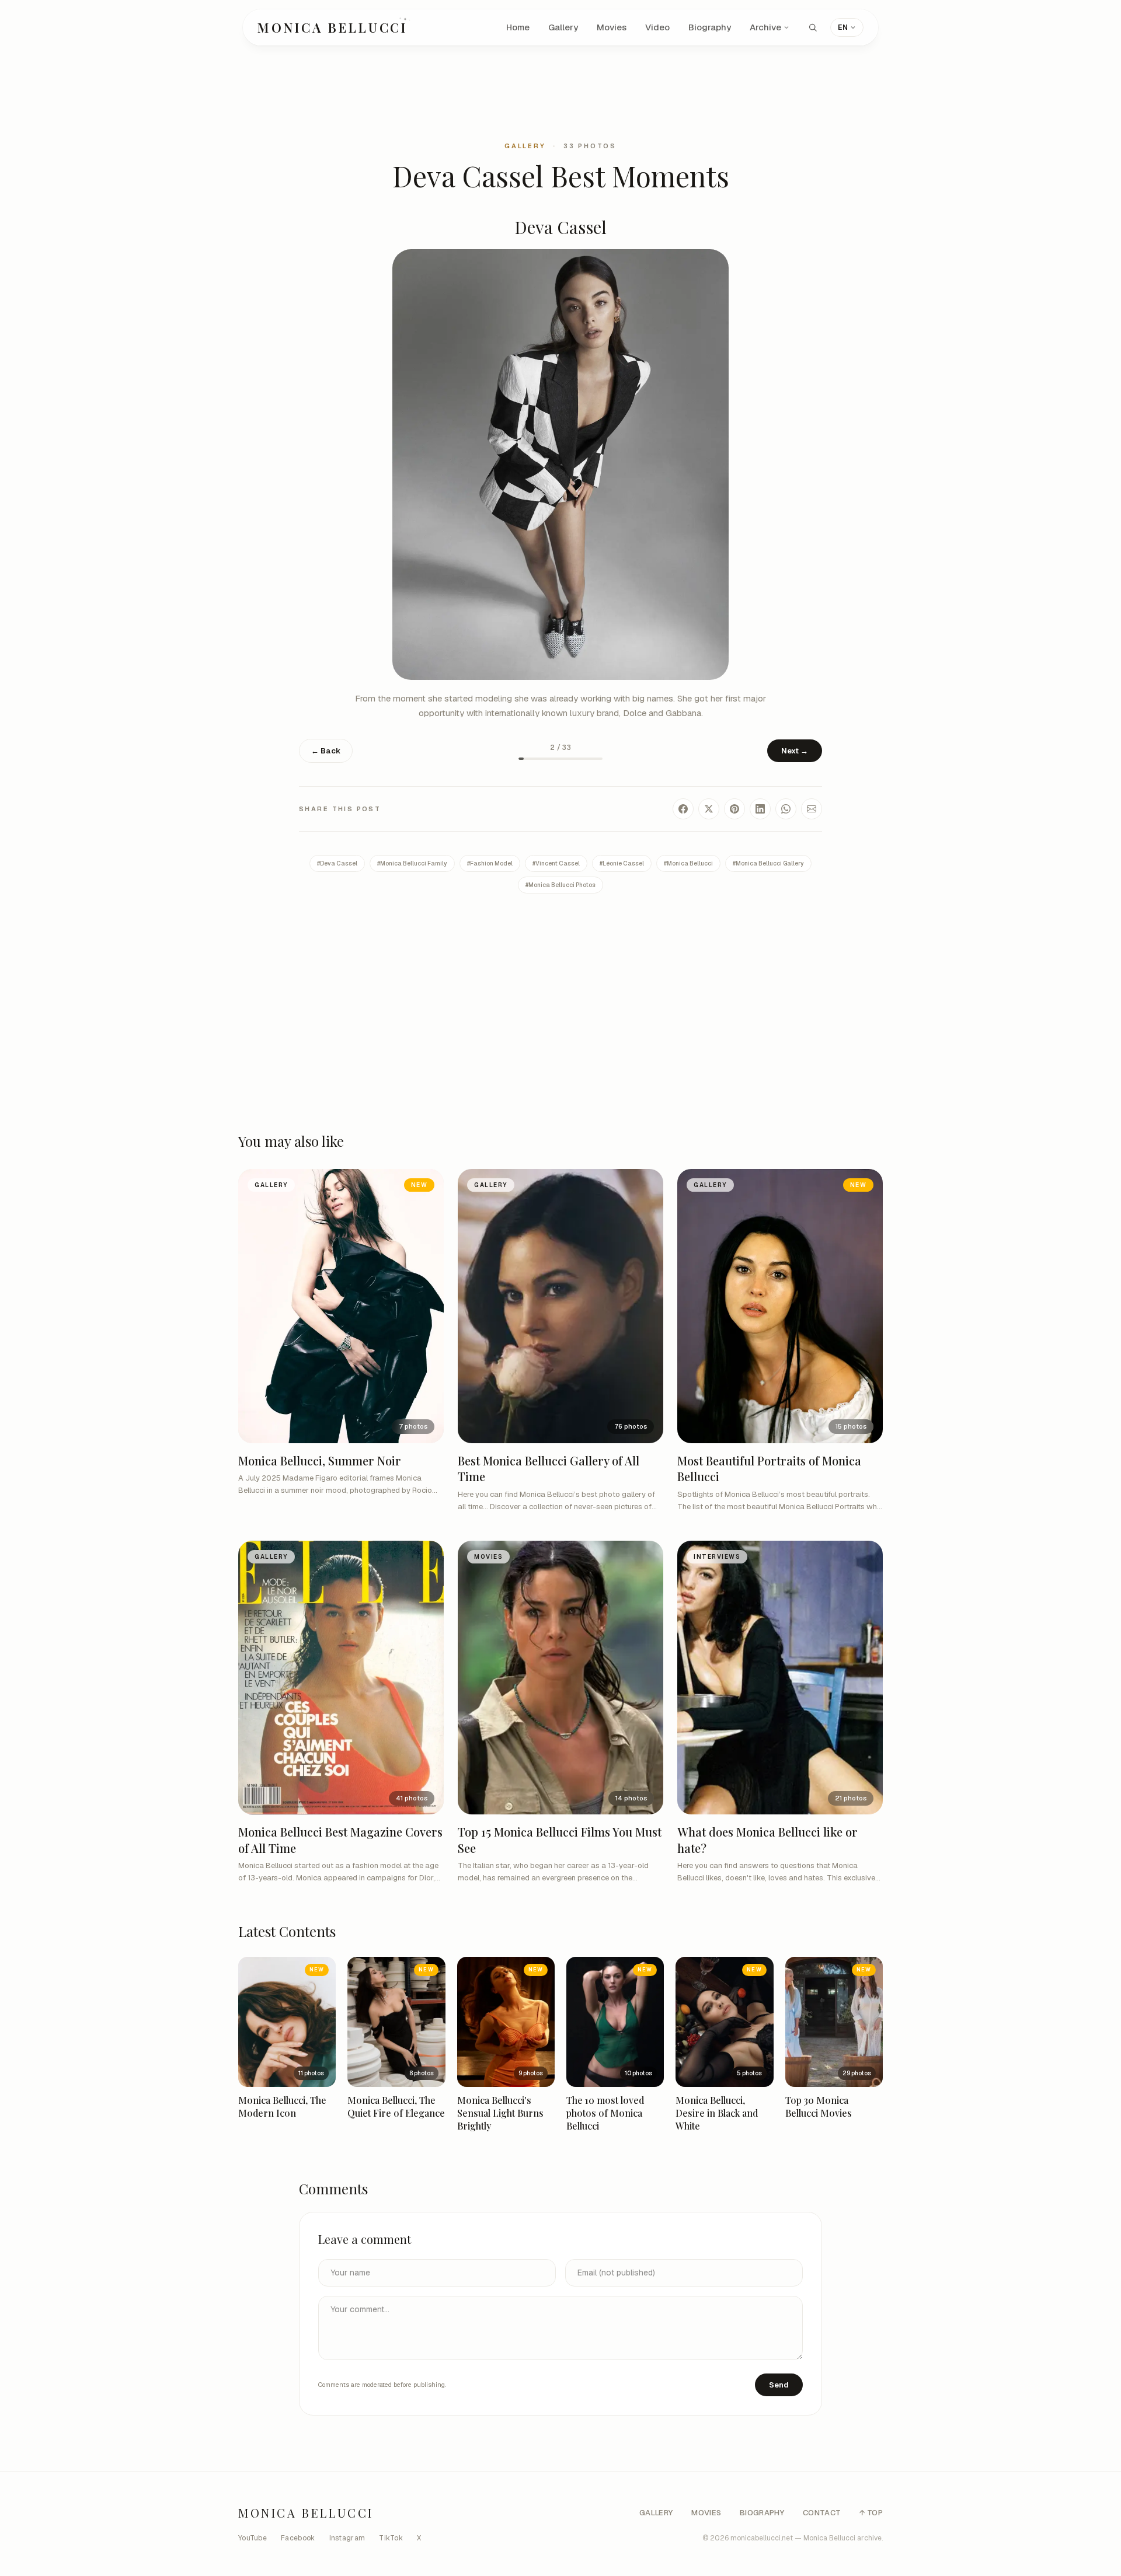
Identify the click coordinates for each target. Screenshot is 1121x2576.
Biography (710, 27)
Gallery (563, 27)
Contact (822, 2513)
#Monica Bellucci (688, 863)
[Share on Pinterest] (734, 809)
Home (518, 27)
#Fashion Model (490, 863)
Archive (765, 27)
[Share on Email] (812, 809)
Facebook (298, 2538)
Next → (795, 751)
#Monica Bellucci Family (412, 863)
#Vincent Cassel (556, 863)
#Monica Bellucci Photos (560, 885)
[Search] (813, 27)
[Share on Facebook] (683, 809)
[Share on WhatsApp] (786, 809)
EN (843, 27)
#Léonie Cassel (622, 863)
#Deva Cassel (337, 863)
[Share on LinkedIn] (760, 809)
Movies (612, 27)
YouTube (253, 2538)
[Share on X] (709, 809)
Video (657, 27)
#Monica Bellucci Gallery (768, 863)
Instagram (347, 2538)
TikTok (391, 2538)
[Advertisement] (560, 92)
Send (779, 2385)
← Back (326, 751)
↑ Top (871, 2513)
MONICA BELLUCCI (333, 27)
